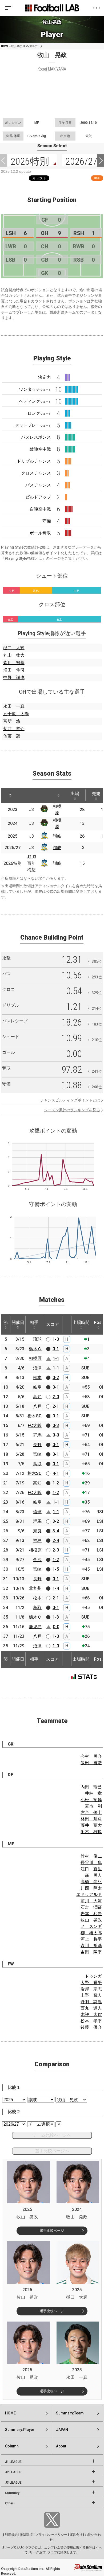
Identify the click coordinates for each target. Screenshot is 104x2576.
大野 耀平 (91, 1983)
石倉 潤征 (91, 1907)
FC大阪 (35, 1425)
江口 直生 (91, 1869)
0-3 (56, 1425)
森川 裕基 (14, 663)
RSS (97, 178)
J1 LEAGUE (13, 2462)
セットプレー (33, 425)
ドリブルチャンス (34, 461)
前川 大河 (91, 1901)
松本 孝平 (91, 2021)
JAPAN (62, 2430)
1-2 (56, 1483)
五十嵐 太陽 (16, 714)
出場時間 (81, 1322)
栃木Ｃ (35, 1349)
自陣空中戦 (40, 509)
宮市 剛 (93, 1806)
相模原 (35, 1358)
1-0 (56, 1339)
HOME (5, 46)
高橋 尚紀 (91, 1882)
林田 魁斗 (91, 1819)
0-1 (56, 1349)
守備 (47, 521)
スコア (53, 1324)
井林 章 (93, 1793)
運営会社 (76, 2535)
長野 (37, 1445)
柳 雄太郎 (91, 1933)
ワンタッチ (35, 389)
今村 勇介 (91, 1756)
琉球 (37, 1339)
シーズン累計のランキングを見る (72, 1110)
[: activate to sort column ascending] (25, 795)
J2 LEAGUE (13, 2472)
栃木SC (35, 1416)
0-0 (56, 1627)
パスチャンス (38, 485)
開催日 (18, 1322)
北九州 (35, 1588)
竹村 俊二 (91, 1856)
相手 (34, 1322)
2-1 (56, 1406)
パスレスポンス (36, 437)
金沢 (37, 1560)
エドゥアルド (89, 1894)
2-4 (56, 1540)
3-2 (56, 1521)
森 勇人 (93, 1875)
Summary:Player (20, 2430)
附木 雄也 (91, 1832)
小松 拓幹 (91, 1800)
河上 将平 (91, 1939)
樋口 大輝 (14, 648)
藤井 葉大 (91, 1825)
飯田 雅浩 (91, 1763)
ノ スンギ (91, 1926)
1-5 (56, 1569)
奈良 (37, 1531)
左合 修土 (91, 1812)
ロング (39, 413)
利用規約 (11, 2535)
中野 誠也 (14, 678)
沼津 (37, 1368)
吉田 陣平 (91, 1952)
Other (9, 2503)
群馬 (37, 1435)
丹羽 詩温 (91, 2002)
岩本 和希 (91, 1914)
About (61, 2446)
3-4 (56, 1531)
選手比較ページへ (52, 2151)
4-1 (56, 1473)
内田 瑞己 (91, 1787)
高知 (37, 1397)
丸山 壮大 (14, 655)
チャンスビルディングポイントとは (70, 1100)
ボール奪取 (40, 533)
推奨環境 (26, 2535)
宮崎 (37, 1454)
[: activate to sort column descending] (10, 795)
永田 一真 (14, 706)
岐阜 (37, 1387)
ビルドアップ (38, 497)
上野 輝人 (91, 1995)
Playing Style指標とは (23, 558)
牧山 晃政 (91, 1920)
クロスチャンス (36, 473)
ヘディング (35, 401)
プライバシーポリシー (51, 2535)
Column (12, 2446)
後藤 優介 (91, 2027)
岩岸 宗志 (91, 1989)
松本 (37, 1378)
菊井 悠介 (14, 729)
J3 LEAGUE (13, 2483)
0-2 (56, 1378)
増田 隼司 (14, 670)
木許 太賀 (91, 2015)
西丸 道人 (91, 2008)
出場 (75, 794)
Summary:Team (70, 2413)
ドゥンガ (93, 1976)
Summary (12, 2493)
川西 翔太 (91, 1888)
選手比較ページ (52, 2231)
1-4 (56, 1588)
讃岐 (57, 836)
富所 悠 (12, 721)
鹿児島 (35, 1627)
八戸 (37, 1406)
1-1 (56, 1358)
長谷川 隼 (91, 1863)
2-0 (56, 1397)
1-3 (56, 1617)
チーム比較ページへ (52, 2135)
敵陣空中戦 (40, 449)
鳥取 (37, 1464)
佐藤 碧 (12, 736)
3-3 (56, 1435)
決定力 (45, 377)
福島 (37, 1540)
